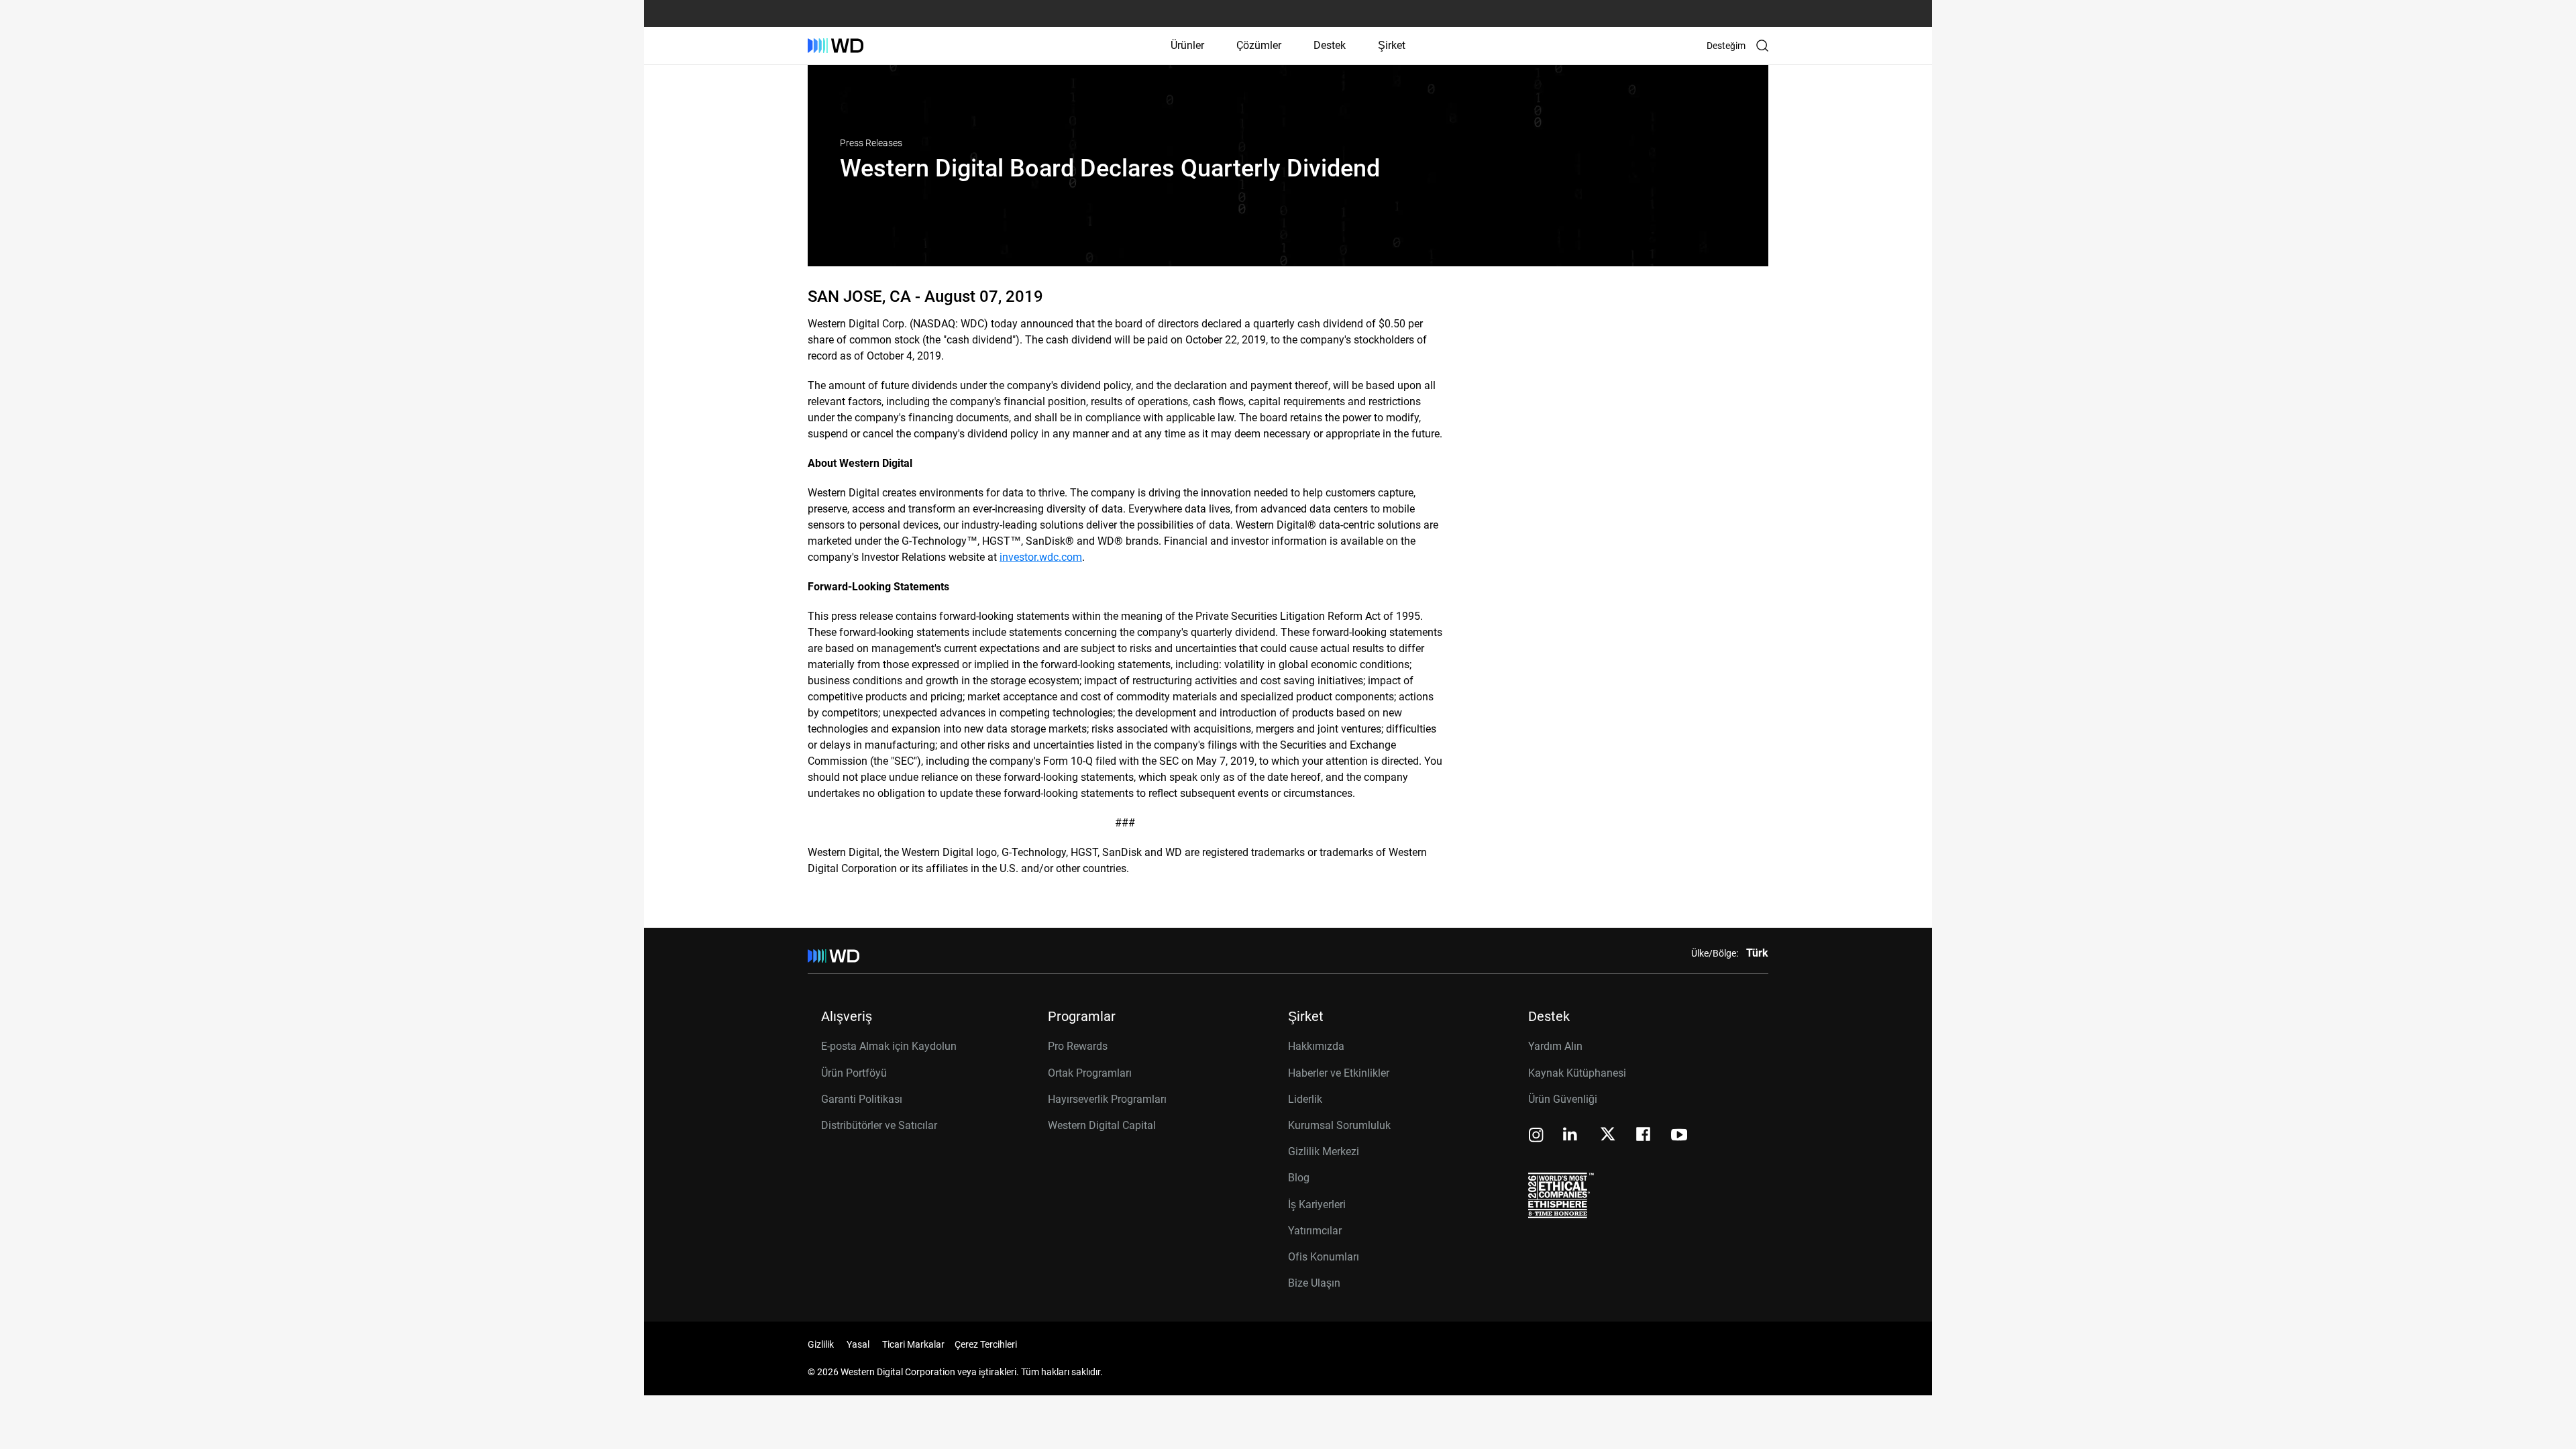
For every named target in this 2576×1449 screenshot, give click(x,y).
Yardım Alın (1555, 1046)
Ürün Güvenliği (1563, 1099)
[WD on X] (1608, 1135)
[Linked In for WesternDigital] (1571, 1136)
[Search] (1762, 46)
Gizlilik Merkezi (1324, 1151)
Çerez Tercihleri (986, 1344)
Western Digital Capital (1102, 1125)
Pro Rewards (1078, 1046)
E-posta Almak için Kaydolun (889, 1046)
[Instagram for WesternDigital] (1536, 1136)
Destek (1330, 45)
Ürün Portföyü (854, 1073)
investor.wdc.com (1041, 557)
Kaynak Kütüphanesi (1577, 1073)
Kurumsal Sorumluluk (1339, 1125)
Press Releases (871, 143)
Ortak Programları (1090, 1073)
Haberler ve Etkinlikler (1339, 1073)
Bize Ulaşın (1314, 1283)
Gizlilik (821, 1344)
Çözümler (1259, 45)
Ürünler (1187, 45)
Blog (1299, 1178)
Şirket (1392, 45)
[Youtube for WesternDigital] (1679, 1136)
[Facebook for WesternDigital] (1644, 1136)
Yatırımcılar (1315, 1231)
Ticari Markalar (913, 1344)
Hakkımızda (1316, 1046)
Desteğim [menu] (1726, 46)
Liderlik (1305, 1099)
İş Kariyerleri (1317, 1204)
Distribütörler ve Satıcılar (879, 1125)
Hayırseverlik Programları (1107, 1099)
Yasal (858, 1344)
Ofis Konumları (1324, 1257)
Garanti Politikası (862, 1099)
